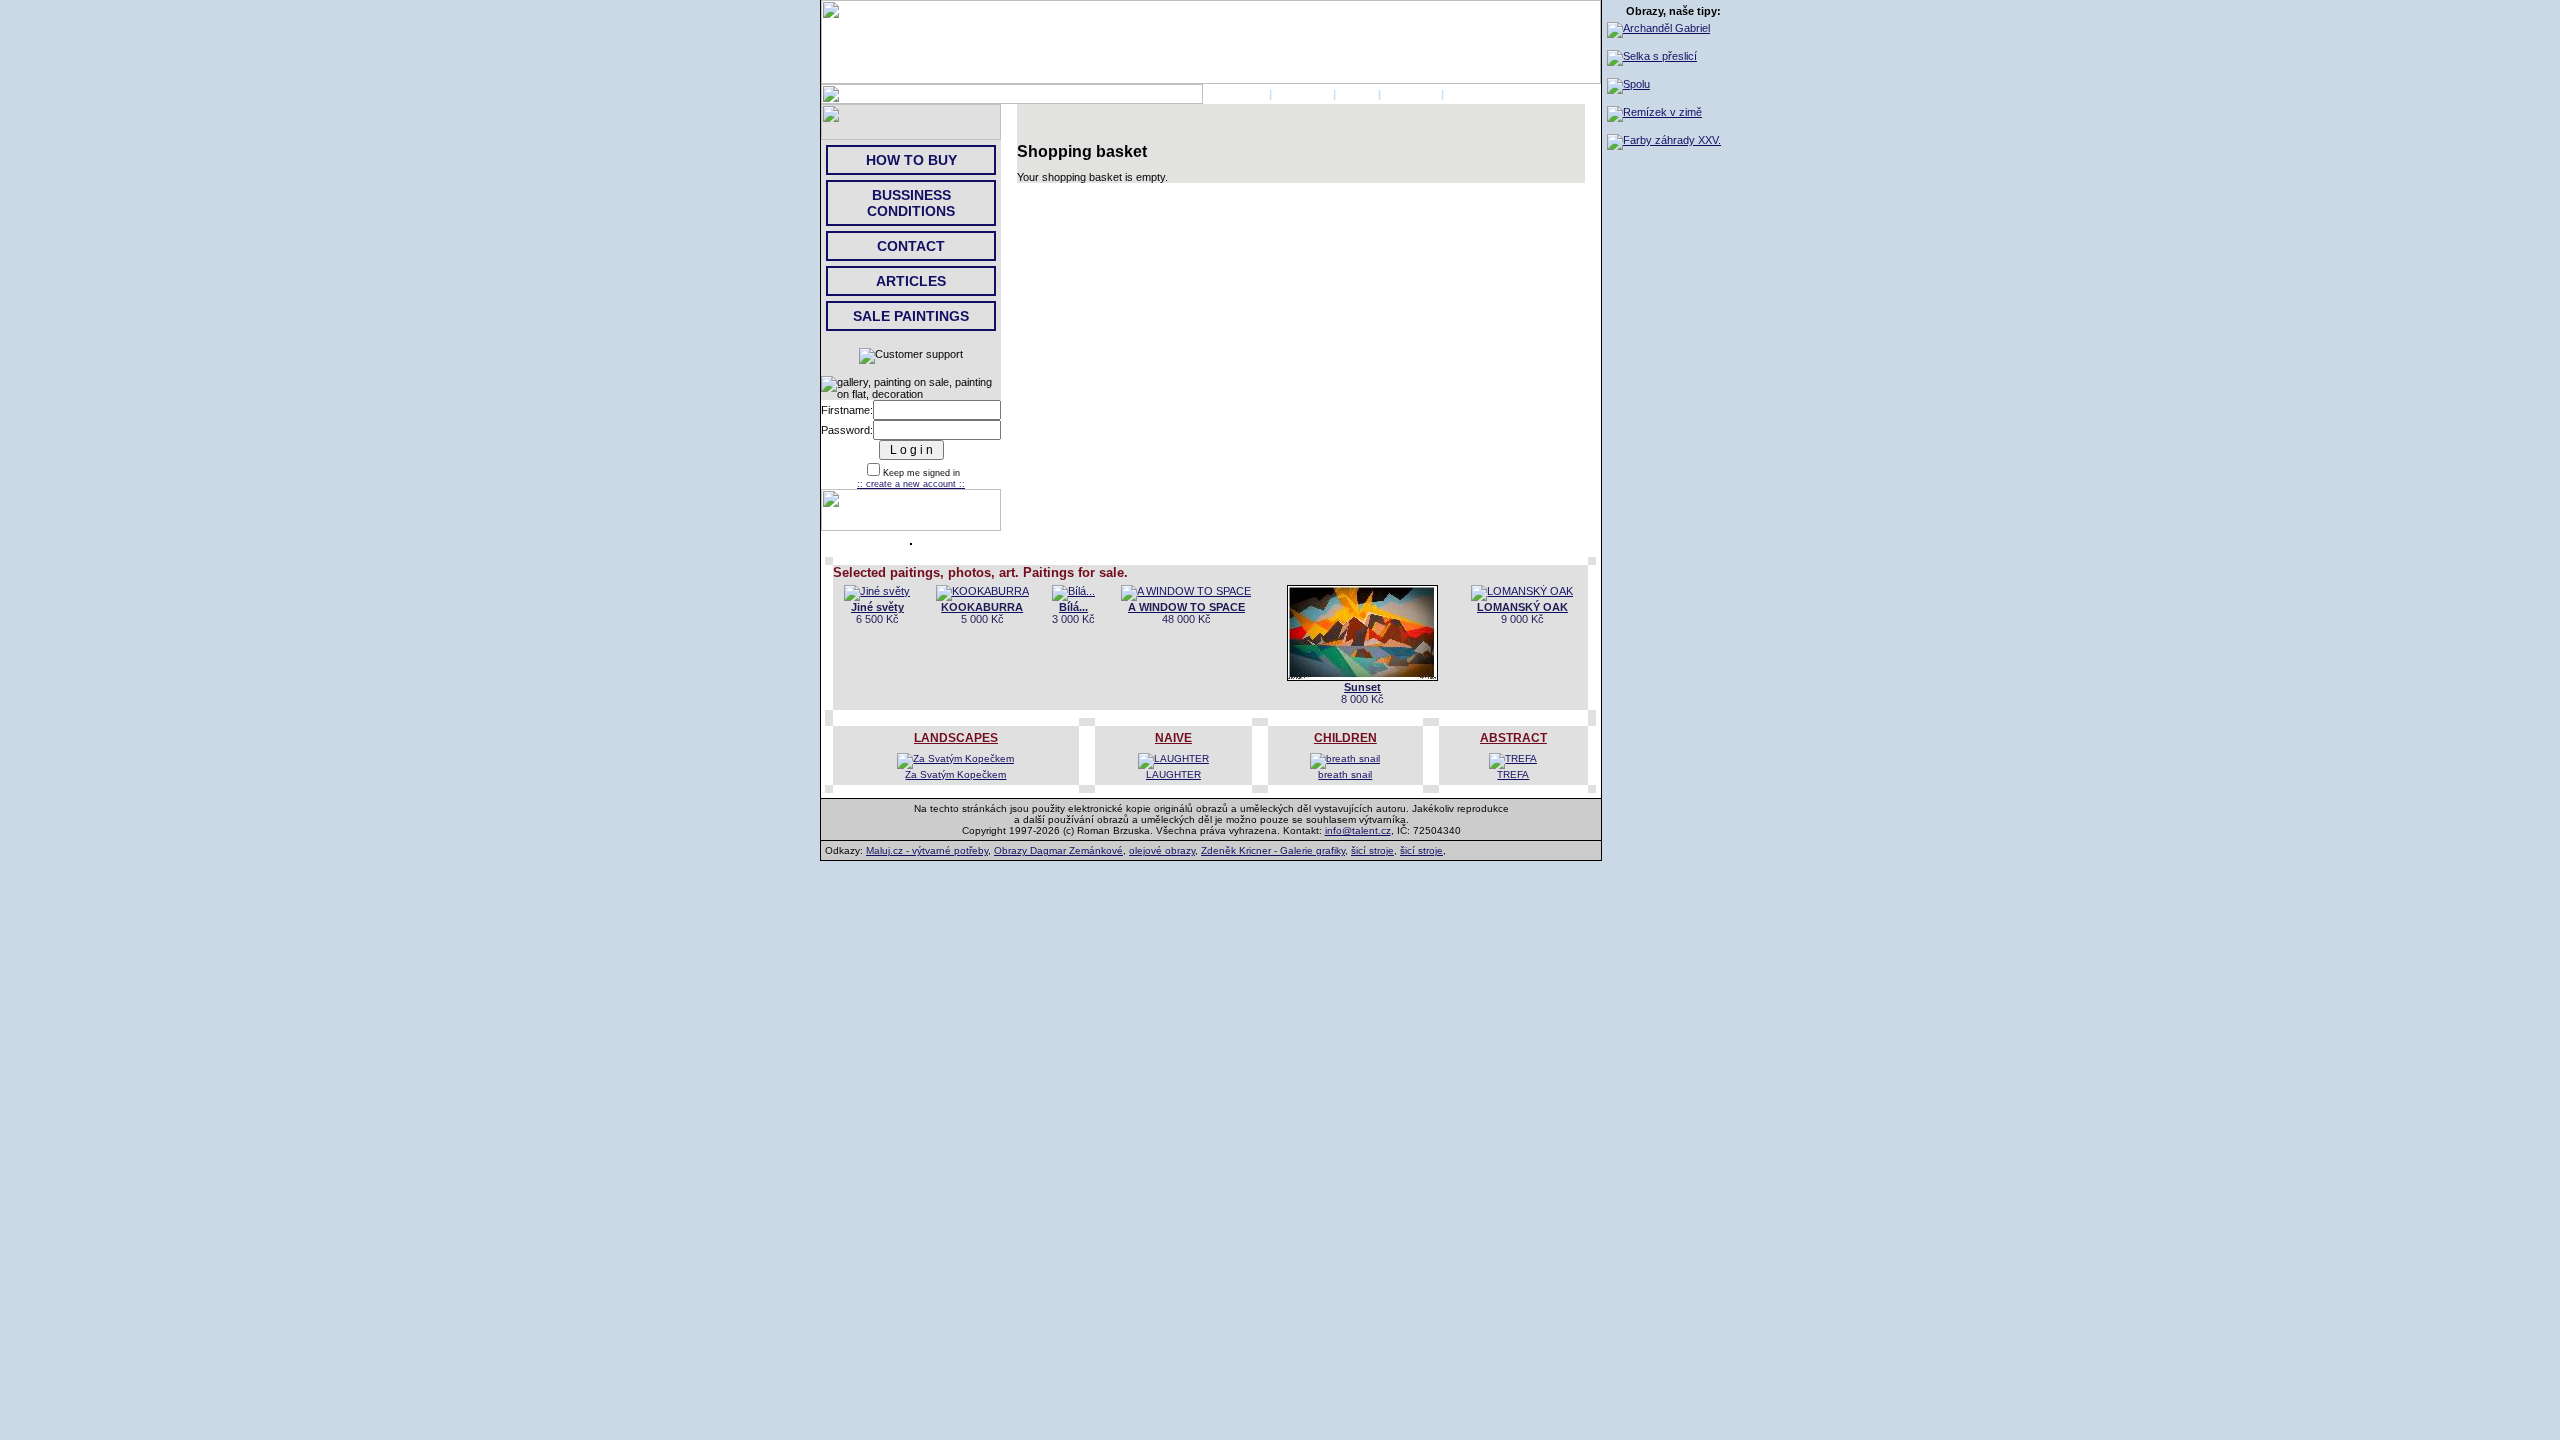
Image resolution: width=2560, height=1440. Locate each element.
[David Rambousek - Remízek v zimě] (1654, 112)
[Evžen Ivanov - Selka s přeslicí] (1652, 56)
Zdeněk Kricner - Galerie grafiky (1273, 850)
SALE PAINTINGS (911, 316)
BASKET (1469, 94)
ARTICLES (911, 281)
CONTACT (1411, 94)
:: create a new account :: (911, 484)
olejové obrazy (1162, 850)
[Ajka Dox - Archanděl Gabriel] (1658, 28)
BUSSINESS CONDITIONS (911, 203)
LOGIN (1357, 94)
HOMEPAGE (1234, 94)
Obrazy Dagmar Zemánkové (1058, 850)
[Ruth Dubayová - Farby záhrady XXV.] (1664, 140)
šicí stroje (1372, 850)
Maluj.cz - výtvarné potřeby (927, 850)
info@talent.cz (1358, 830)
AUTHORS (1302, 94)
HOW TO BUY (911, 160)
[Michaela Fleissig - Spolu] (1628, 84)
